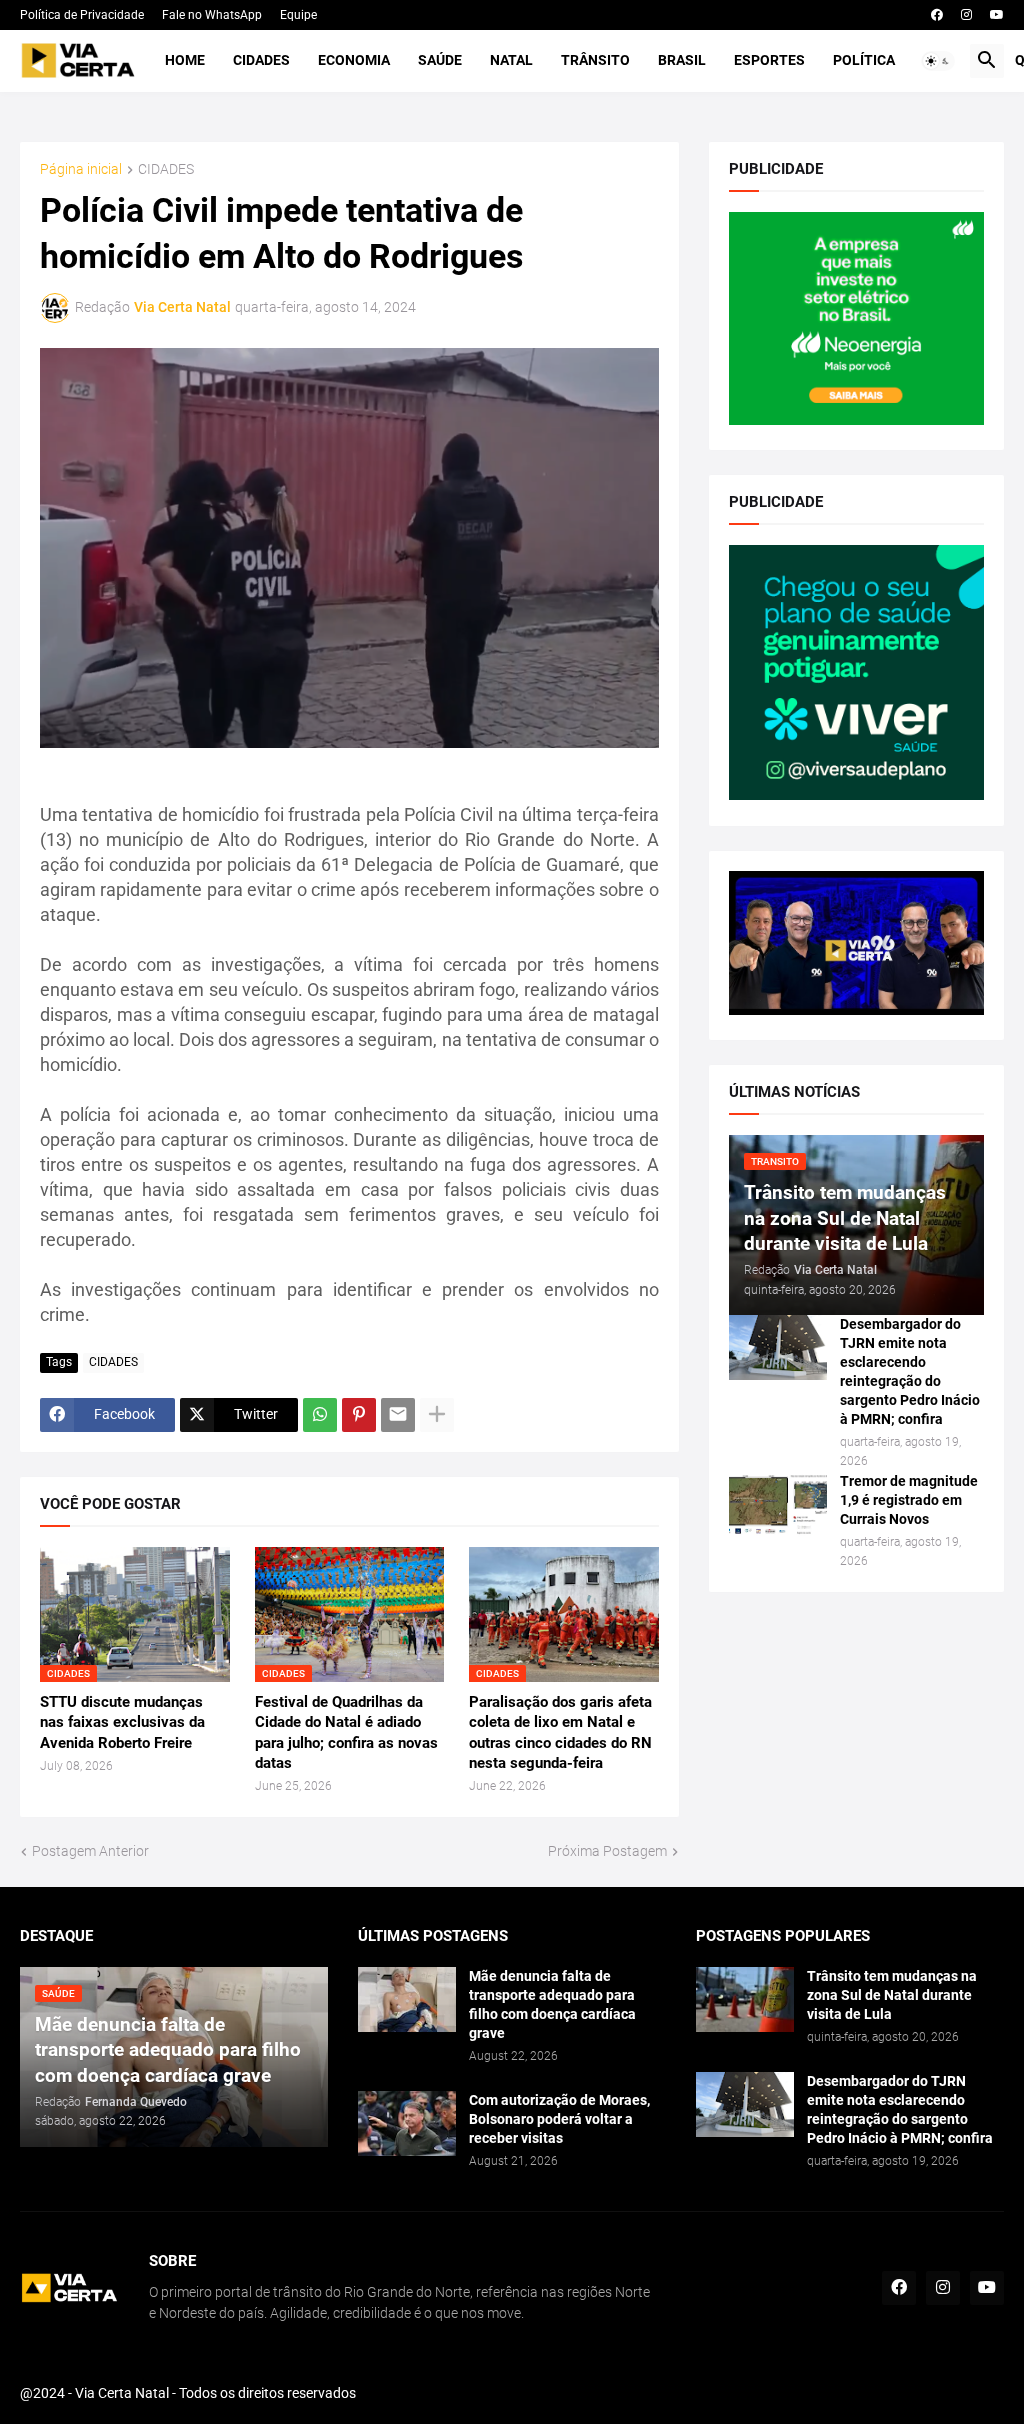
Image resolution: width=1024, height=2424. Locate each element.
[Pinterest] (359, 1415)
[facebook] (937, 15)
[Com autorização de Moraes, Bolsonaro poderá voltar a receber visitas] (407, 2123)
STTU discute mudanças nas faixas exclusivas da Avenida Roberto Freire (122, 1722)
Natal (511, 60)
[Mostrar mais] (437, 1415)
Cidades (261, 60)
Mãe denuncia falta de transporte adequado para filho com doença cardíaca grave (552, 2004)
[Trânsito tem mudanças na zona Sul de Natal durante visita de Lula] (745, 1999)
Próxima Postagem (607, 1851)
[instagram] (966, 15)
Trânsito (595, 60)
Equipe (298, 15)
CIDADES (166, 169)
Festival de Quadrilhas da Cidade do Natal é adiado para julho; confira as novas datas (346, 1732)
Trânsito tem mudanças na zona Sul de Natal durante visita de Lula (892, 1995)
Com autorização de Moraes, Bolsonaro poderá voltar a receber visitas (559, 2119)
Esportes (769, 60)
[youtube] (997, 15)
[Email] (398, 1415)
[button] (938, 61)
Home (185, 60)
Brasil (682, 60)
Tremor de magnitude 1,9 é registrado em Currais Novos (909, 1500)
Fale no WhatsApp (212, 15)
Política (864, 60)
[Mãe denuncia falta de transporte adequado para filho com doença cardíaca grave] (407, 1999)
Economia (354, 60)
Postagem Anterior (90, 1851)
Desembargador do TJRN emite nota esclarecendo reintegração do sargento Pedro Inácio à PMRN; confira (910, 1371)
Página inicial (81, 169)
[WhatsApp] (320, 1415)
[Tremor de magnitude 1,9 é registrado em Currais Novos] (778, 1504)
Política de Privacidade (82, 15)
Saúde (440, 60)
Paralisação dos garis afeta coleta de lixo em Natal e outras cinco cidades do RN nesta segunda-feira (560, 1732)
